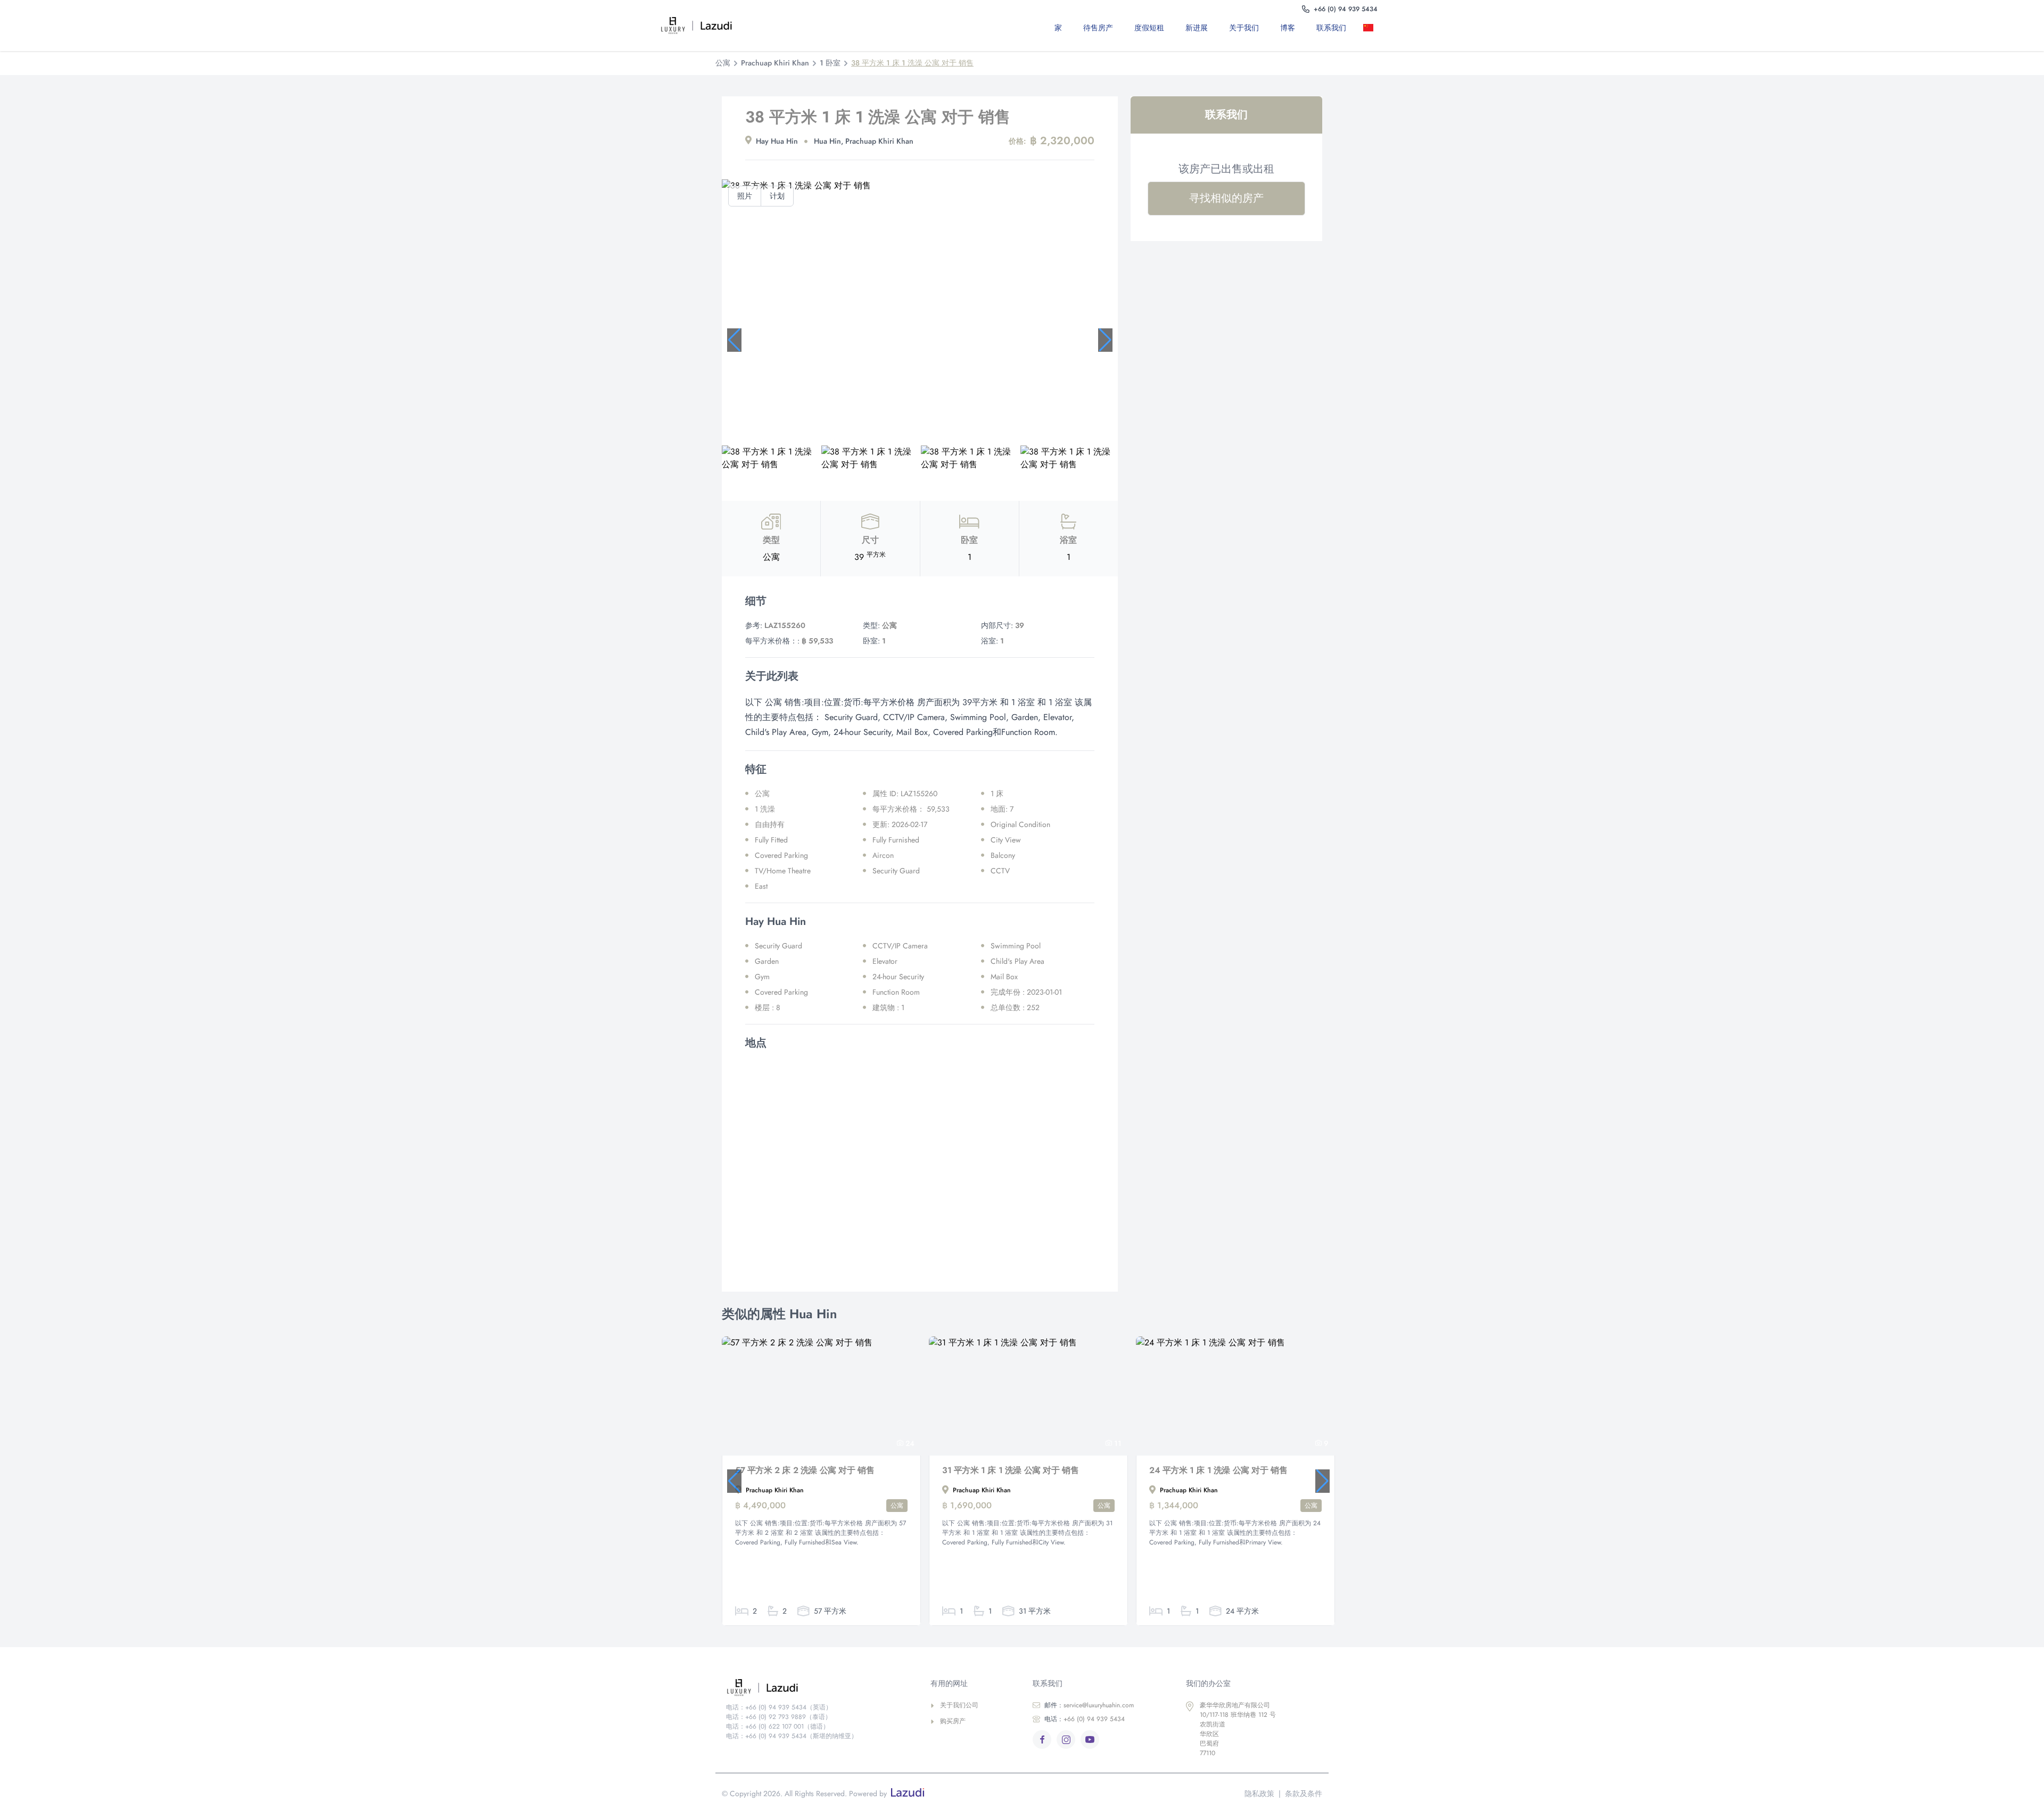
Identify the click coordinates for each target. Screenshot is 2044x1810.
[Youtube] (1090, 1739)
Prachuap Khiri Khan (775, 63)
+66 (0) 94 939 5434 (1085, 1719)
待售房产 (1098, 28)
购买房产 (953, 1721)
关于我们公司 (959, 1705)
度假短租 (1149, 28)
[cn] (1370, 28)
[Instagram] (1066, 1739)
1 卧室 (830, 63)
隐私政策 (1259, 1794)
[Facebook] (1042, 1739)
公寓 (723, 63)
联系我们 (1331, 28)
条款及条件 (1304, 1794)
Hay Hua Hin (777, 141)
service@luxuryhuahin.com (1089, 1705)
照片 (745, 196)
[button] (734, 340)
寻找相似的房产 (1226, 198)
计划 (777, 196)
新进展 (1197, 28)
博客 (1288, 28)
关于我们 (1244, 28)
